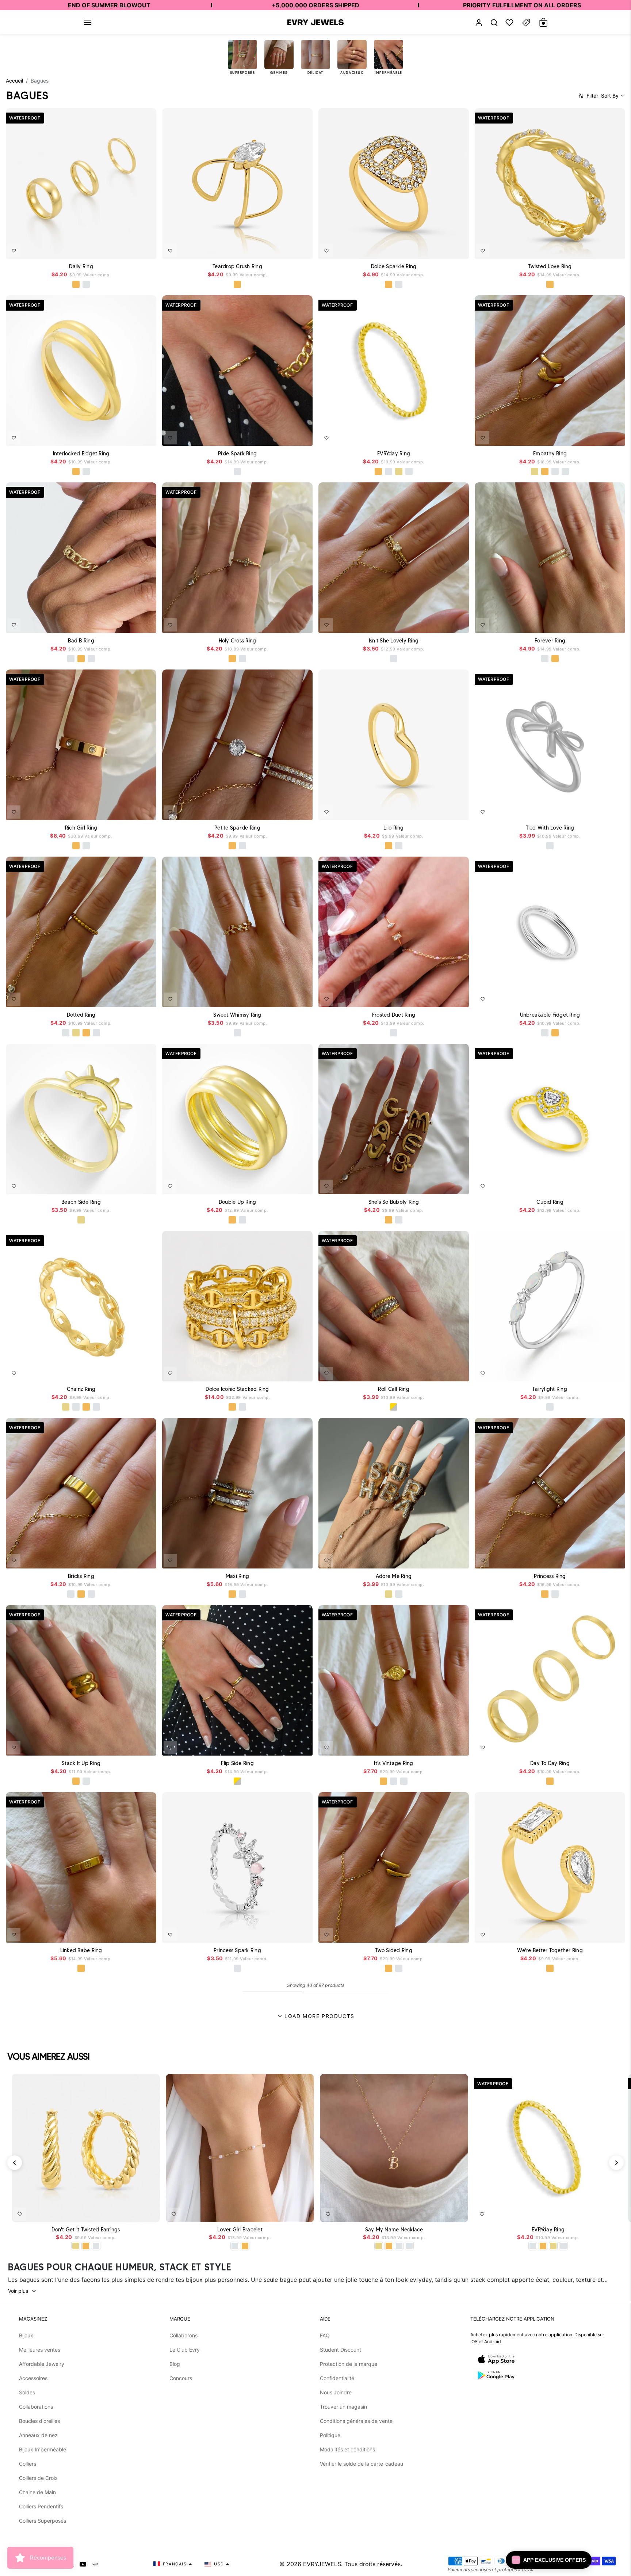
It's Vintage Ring (393, 1763)
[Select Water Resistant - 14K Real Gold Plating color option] (399, 471)
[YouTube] (83, 2564)
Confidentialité (337, 2378)
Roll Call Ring (394, 1389)
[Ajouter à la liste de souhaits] (14, 251)
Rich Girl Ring (81, 828)
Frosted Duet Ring (394, 1015)
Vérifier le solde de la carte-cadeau (362, 2464)
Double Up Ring (238, 1202)
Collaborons (183, 2335)
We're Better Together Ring (550, 1950)
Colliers (28, 2464)
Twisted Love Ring (550, 266)
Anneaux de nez (38, 2435)
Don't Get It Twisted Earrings (86, 2230)
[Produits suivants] (616, 2163)
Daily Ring (81, 266)
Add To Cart (131, 249)
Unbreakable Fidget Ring (550, 1015)
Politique (330, 2435)
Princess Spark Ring (237, 1950)
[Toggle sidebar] (526, 22)
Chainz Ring (81, 1389)
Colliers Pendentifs (41, 2506)
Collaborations (36, 2407)
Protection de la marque (349, 2364)
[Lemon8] (95, 2564)
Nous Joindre (336, 2392)
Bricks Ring (81, 1576)
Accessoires (33, 2378)
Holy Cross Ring (238, 641)
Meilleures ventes (40, 2350)
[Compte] (479, 22)
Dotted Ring (81, 1015)
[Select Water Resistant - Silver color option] (389, 471)
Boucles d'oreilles (39, 2421)
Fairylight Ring (550, 1389)
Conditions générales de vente (356, 2421)
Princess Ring (550, 1576)
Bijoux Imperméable (43, 2449)
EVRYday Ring (394, 454)
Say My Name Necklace (394, 2230)
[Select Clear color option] (550, 1220)
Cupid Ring (550, 1202)
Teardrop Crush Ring (237, 266)
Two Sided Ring (394, 1950)
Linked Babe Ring (81, 1950)
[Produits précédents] (15, 2163)
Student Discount (341, 2350)
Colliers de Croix (38, 2478)
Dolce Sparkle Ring (394, 266)
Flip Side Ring (237, 1763)
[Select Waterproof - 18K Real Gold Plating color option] (76, 284)
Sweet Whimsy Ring (237, 1015)
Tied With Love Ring (550, 828)
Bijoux (26, 2335)
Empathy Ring (550, 454)
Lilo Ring (393, 828)
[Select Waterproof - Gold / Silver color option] (394, 1407)
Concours (181, 2378)
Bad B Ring (81, 641)
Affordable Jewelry (42, 2364)
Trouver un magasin (343, 2407)
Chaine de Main (37, 2492)
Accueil (14, 81)
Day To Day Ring (550, 1763)
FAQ (325, 2335)
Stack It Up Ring (81, 1763)
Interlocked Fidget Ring (81, 454)
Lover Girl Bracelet (240, 2230)
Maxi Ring (237, 1576)
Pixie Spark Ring (237, 454)
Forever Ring (550, 641)
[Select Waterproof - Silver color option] (86, 284)
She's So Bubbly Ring (394, 1202)
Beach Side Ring (81, 1202)
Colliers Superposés (43, 2521)
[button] (88, 22)
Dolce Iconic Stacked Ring (237, 1389)
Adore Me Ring (394, 1576)
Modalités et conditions (347, 2449)
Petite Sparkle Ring (237, 828)
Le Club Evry (185, 2350)
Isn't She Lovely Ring (394, 641)
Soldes (27, 2392)
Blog (175, 2364)
